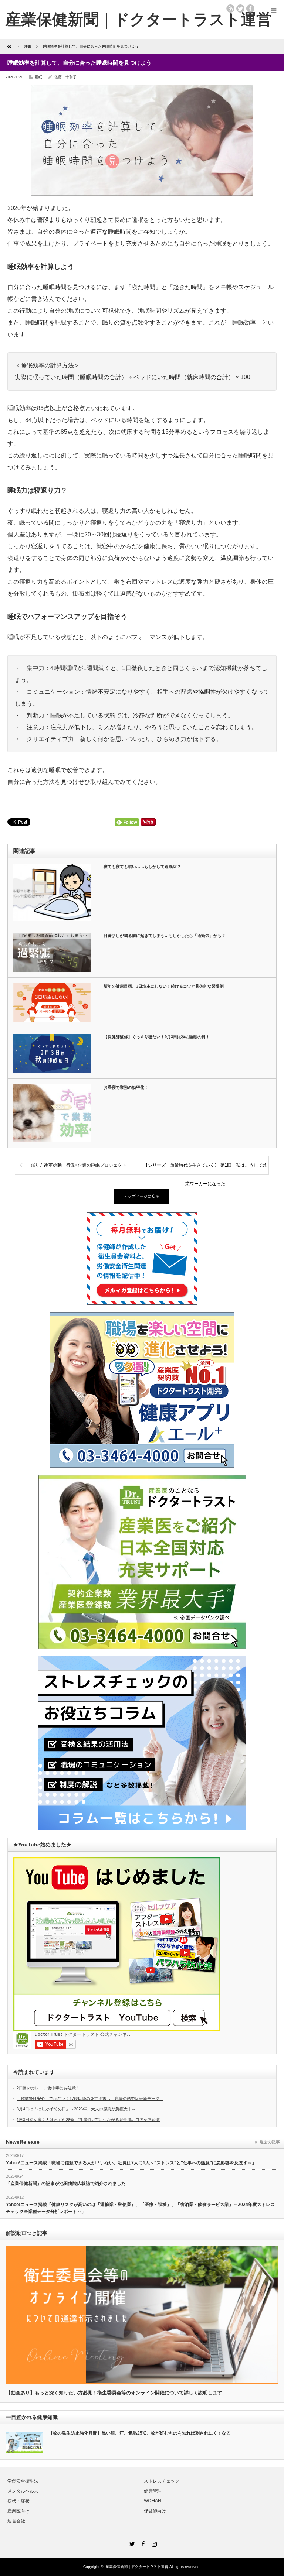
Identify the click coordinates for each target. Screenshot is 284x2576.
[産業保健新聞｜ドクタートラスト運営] (139, 19)
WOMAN (153, 2501)
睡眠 (38, 77)
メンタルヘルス (23, 2491)
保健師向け (155, 2511)
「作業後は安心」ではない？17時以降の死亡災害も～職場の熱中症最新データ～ (90, 2099)
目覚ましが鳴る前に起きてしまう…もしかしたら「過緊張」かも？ (165, 936)
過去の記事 (270, 2142)
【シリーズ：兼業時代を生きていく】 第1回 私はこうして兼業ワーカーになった (205, 1169)
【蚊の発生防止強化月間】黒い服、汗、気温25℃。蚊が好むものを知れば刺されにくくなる (140, 2433)
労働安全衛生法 (23, 2481)
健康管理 (153, 2491)
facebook (250, 8)
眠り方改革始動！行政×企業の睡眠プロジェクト (79, 1165)
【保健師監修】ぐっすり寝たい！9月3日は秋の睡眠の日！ (157, 1037)
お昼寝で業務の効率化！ (126, 1087)
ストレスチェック (162, 2481)
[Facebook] (142, 2543)
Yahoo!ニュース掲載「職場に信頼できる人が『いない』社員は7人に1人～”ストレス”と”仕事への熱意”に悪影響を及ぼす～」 (131, 2163)
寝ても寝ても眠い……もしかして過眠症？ (142, 867)
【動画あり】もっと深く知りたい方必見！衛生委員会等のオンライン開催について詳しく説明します (114, 2393)
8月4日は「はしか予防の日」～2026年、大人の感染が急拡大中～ (76, 2109)
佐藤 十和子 (65, 77)
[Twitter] (131, 2543)
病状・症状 (18, 2501)
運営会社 (16, 2521)
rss (230, 8)
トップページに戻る (141, 1196)
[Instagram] (153, 2543)
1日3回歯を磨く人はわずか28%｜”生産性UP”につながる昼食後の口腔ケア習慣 (88, 2120)
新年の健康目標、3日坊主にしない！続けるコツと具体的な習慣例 (164, 986)
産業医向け (18, 2511)
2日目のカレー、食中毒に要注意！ (48, 2088)
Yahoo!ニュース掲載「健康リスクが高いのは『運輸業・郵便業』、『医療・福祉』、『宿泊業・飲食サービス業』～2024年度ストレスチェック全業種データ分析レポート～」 (140, 2208)
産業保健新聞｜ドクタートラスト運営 (137, 2567)
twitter (240, 8)
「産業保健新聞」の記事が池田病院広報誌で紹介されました (66, 2184)
